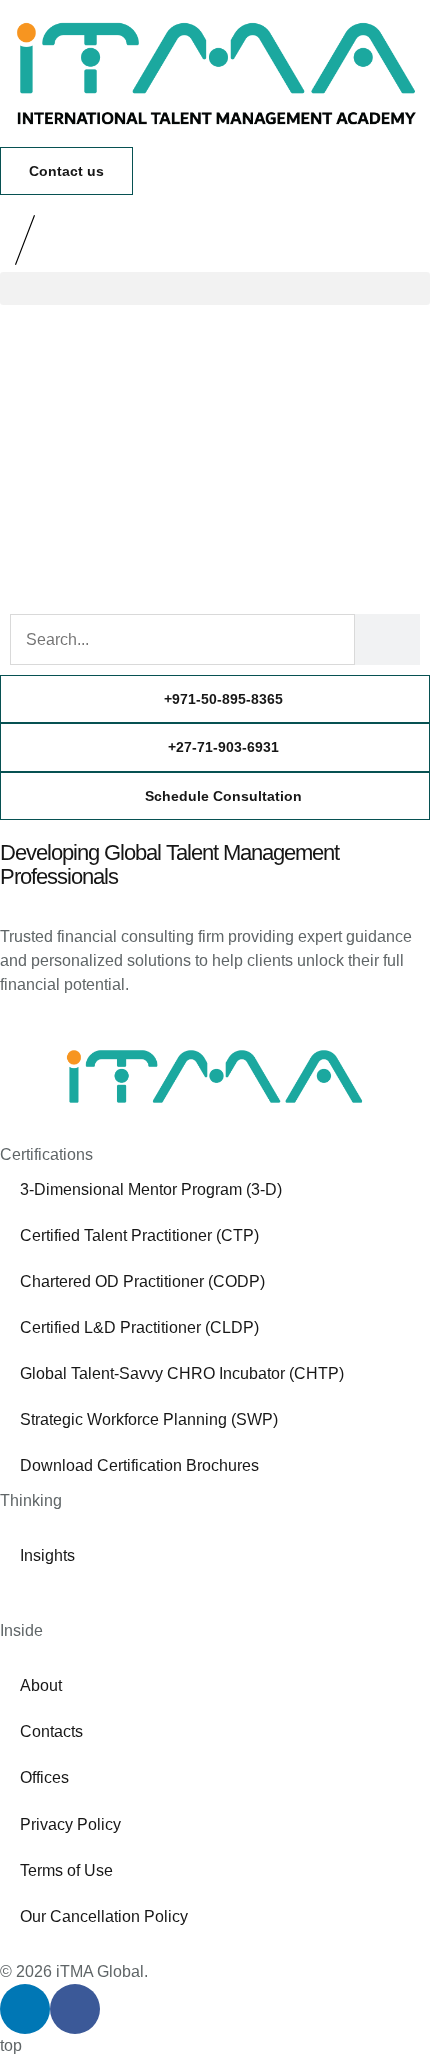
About (41, 1685)
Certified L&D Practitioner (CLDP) (139, 1327)
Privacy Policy (70, 1824)
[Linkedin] (25, 2009)
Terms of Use (66, 1870)
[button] (215, 288)
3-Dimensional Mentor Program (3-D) (151, 1189)
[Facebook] (75, 2009)
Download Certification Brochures (139, 1465)
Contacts (51, 1731)
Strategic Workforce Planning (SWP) (149, 1419)
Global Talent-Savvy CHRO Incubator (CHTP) (182, 1373)
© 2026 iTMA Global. (74, 1971)
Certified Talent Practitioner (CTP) (139, 1235)
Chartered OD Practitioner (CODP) (142, 1281)
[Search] (387, 639)
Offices (44, 1777)
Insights (47, 1555)
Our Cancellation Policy (104, 1916)
